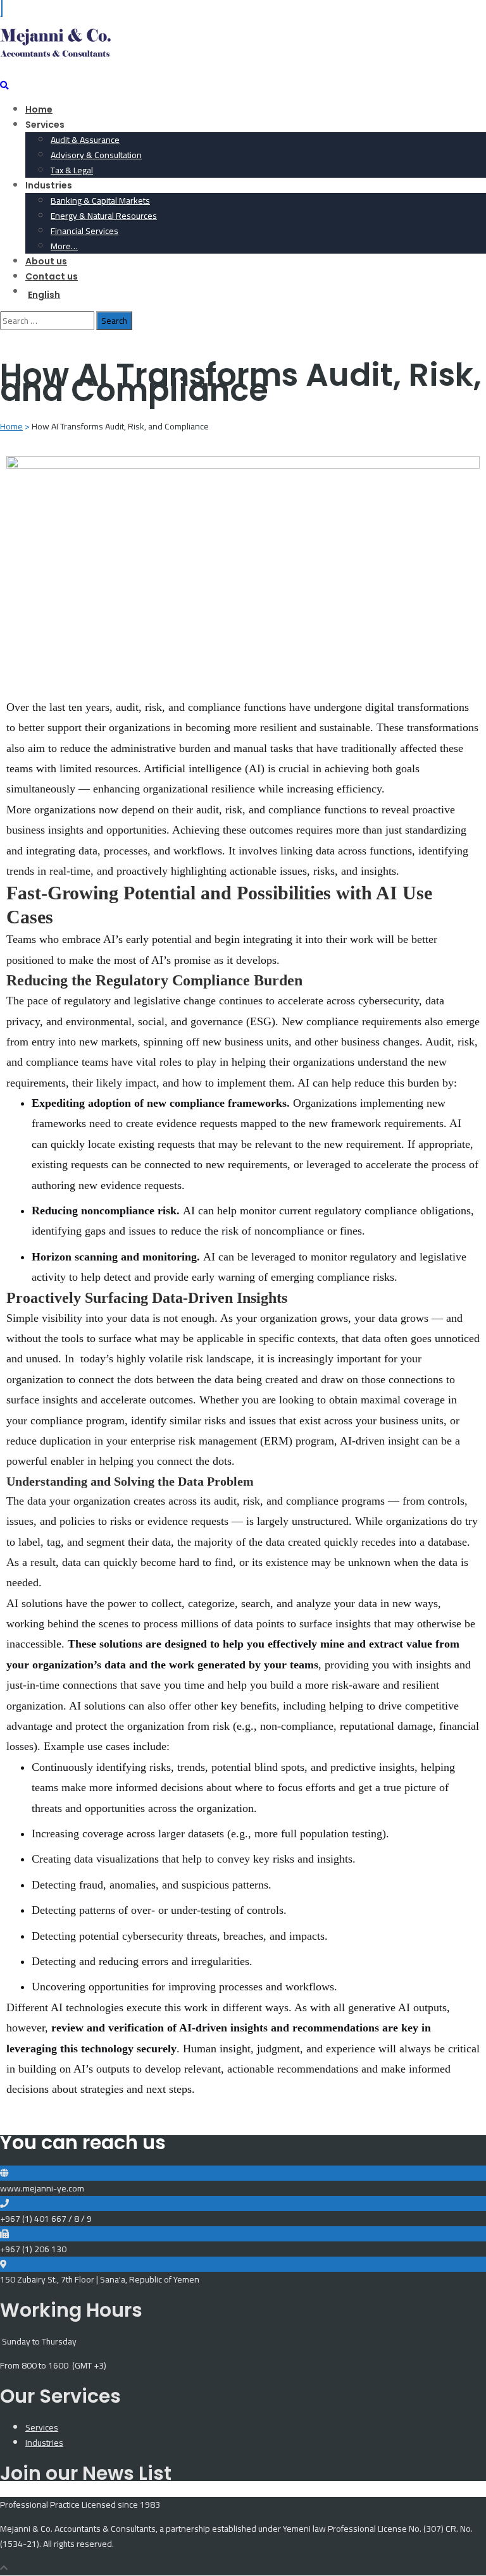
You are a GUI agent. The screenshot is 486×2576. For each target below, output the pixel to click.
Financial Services (84, 231)
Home (39, 109)
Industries (44, 2443)
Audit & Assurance (85, 140)
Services (42, 2427)
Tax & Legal (72, 170)
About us (46, 261)
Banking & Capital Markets (100, 200)
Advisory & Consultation (96, 155)
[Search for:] (48, 321)
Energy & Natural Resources (104, 216)
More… (64, 246)
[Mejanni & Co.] (55, 57)
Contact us (52, 276)
